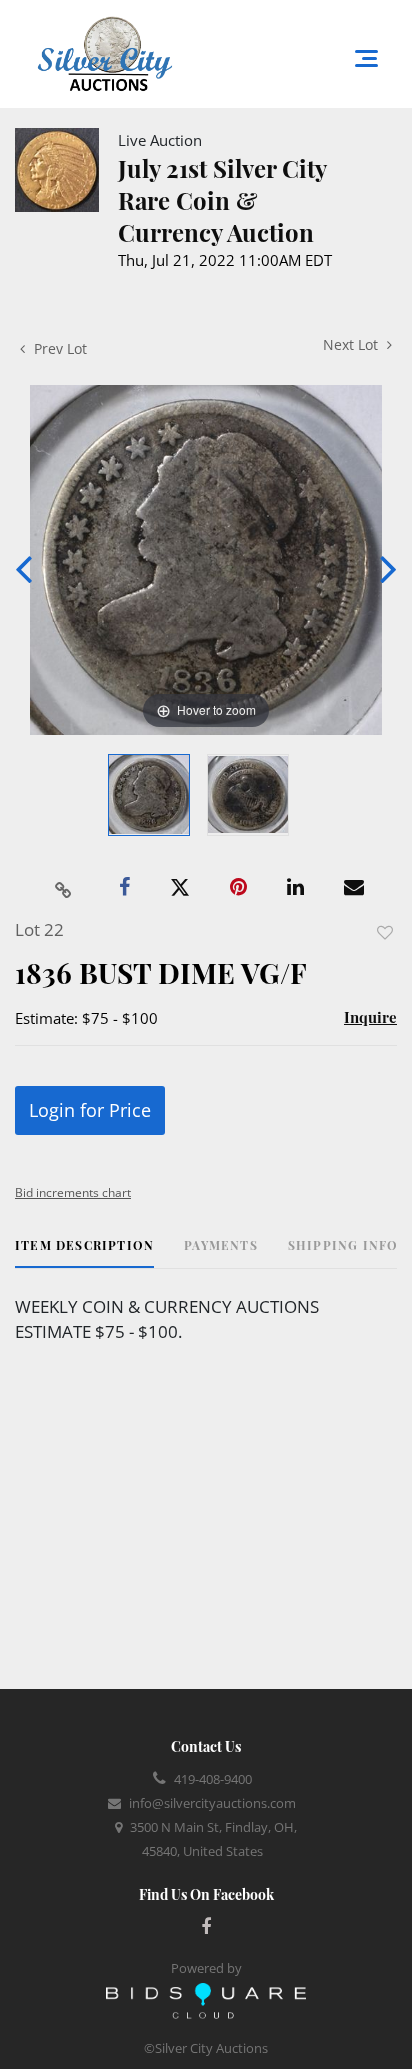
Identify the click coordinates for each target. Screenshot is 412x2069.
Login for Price (90, 1110)
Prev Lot (58, 348)
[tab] (84, 1252)
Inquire (370, 1017)
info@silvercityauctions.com (212, 1803)
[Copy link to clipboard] (64, 888)
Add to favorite (385, 932)
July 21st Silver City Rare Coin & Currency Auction (222, 200)
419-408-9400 (213, 1779)
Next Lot (352, 344)
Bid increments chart (73, 1192)
